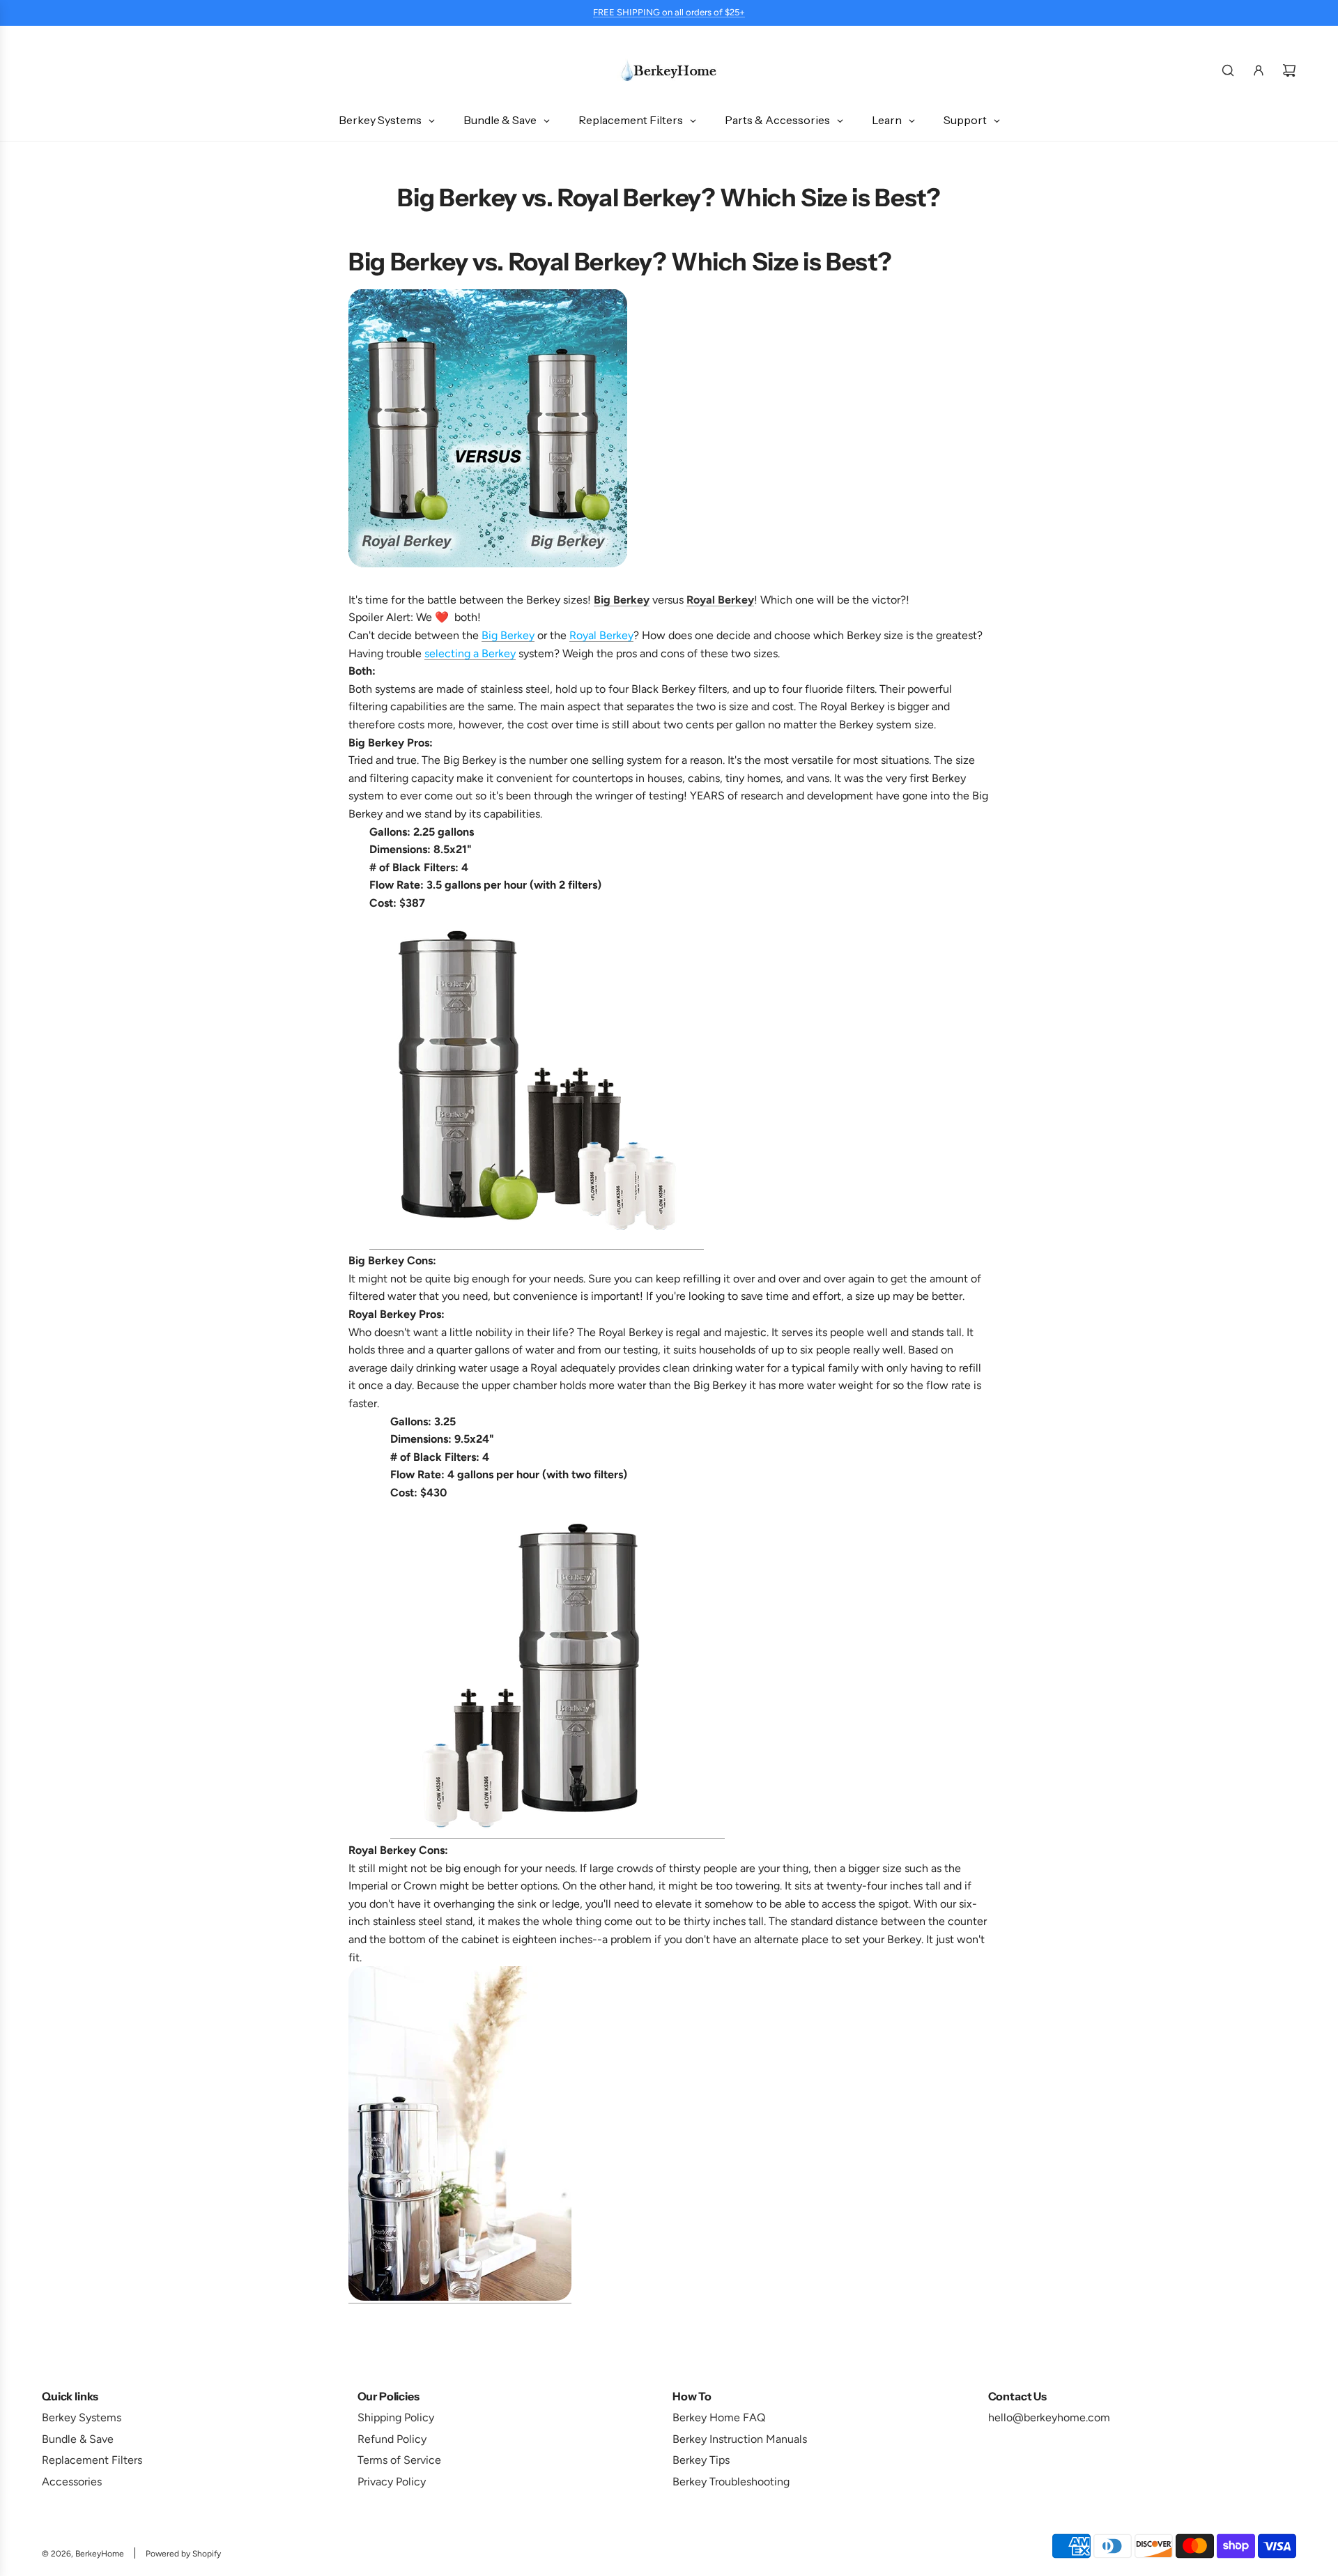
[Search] (1228, 70)
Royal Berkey (601, 635)
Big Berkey (508, 635)
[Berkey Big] (537, 1242)
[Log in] (1259, 70)
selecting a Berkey (470, 653)
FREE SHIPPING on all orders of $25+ (669, 12)
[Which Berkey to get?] (460, 2297)
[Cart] (1289, 70)
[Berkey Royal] (557, 1832)
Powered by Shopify (183, 2554)
